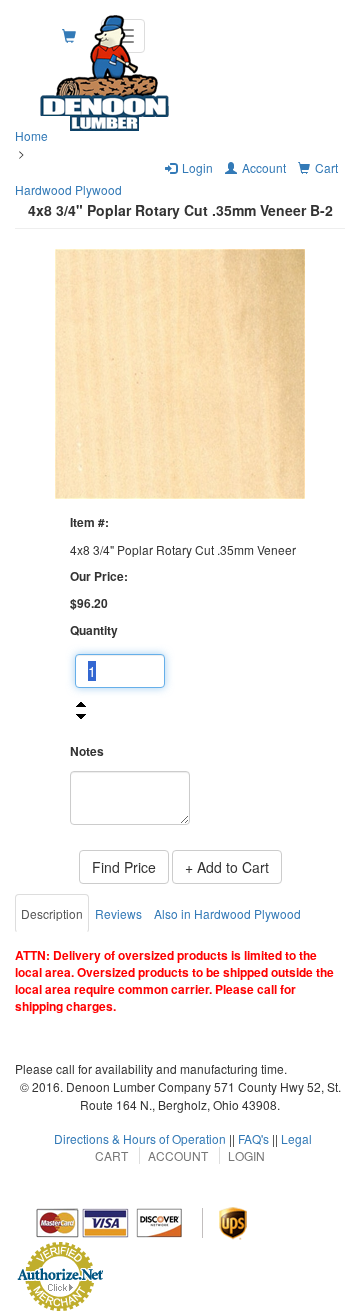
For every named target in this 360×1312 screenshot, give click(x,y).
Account (178, 1155)
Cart (111, 1155)
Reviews (118, 913)
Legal (296, 1138)
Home (31, 135)
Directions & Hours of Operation (140, 1138)
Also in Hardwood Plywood (227, 913)
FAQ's (253, 1138)
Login (246, 1155)
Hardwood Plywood (68, 189)
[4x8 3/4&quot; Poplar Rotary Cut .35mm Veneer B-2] (180, 374)
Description (52, 913)
